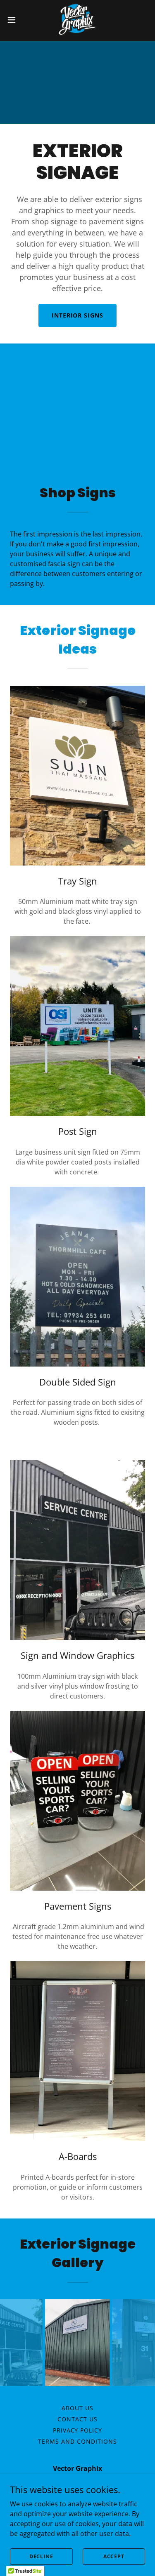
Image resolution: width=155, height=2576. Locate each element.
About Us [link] (77, 2408)
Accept (114, 2556)
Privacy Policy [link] (78, 2430)
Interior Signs (78, 315)
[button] (14, 20)
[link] (77, 20)
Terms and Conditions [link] (77, 2441)
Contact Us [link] (77, 2419)
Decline (41, 2556)
